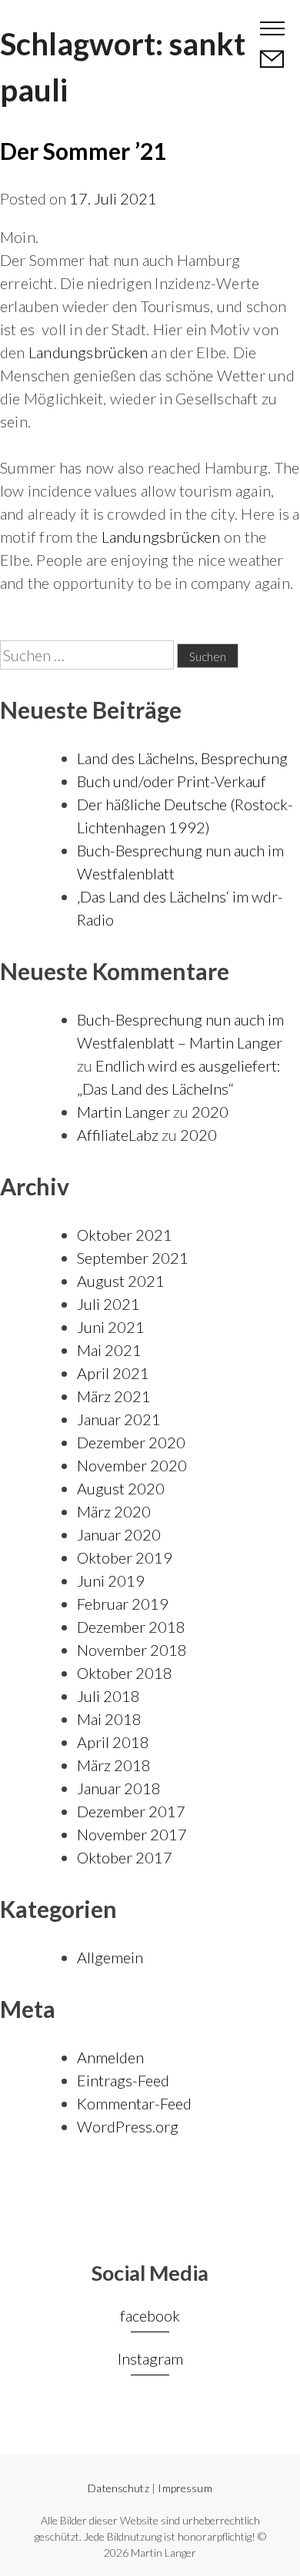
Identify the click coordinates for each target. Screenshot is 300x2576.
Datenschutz (118, 2488)
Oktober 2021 (125, 1235)
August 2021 (121, 1281)
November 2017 (132, 1834)
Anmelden (110, 2057)
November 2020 (132, 1465)
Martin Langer (71, 27)
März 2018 (114, 1765)
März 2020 (114, 1511)
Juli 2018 (108, 1696)
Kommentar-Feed (134, 2103)
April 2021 (113, 1373)
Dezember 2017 (131, 1811)
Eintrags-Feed (123, 2080)
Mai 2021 (109, 1350)
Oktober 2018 (125, 1673)
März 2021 (114, 1396)
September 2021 (133, 1258)
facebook (150, 2315)
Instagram (150, 2358)
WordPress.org (128, 2126)
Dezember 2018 (131, 1627)
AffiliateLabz (118, 1135)
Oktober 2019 (125, 1557)
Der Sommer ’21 (83, 151)
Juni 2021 (111, 1327)
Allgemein (110, 1957)
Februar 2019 (123, 1604)
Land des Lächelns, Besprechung (182, 758)
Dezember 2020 (131, 1442)
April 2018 (113, 1742)
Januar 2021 (119, 1419)
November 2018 (132, 1650)
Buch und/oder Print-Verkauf (172, 781)
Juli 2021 (108, 1304)
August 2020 (121, 1488)
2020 (210, 1112)
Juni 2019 (111, 1581)
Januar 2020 (119, 1534)
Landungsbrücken (88, 352)
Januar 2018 (119, 1788)
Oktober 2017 (125, 1857)
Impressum (185, 2488)
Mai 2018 (109, 1719)
